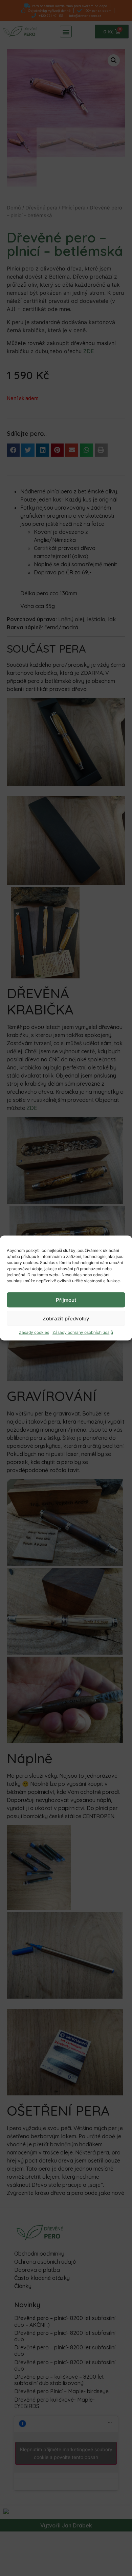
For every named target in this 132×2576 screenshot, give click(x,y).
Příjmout (66, 1300)
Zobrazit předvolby (66, 1318)
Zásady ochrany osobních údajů (83, 1332)
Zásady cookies (34, 1332)
